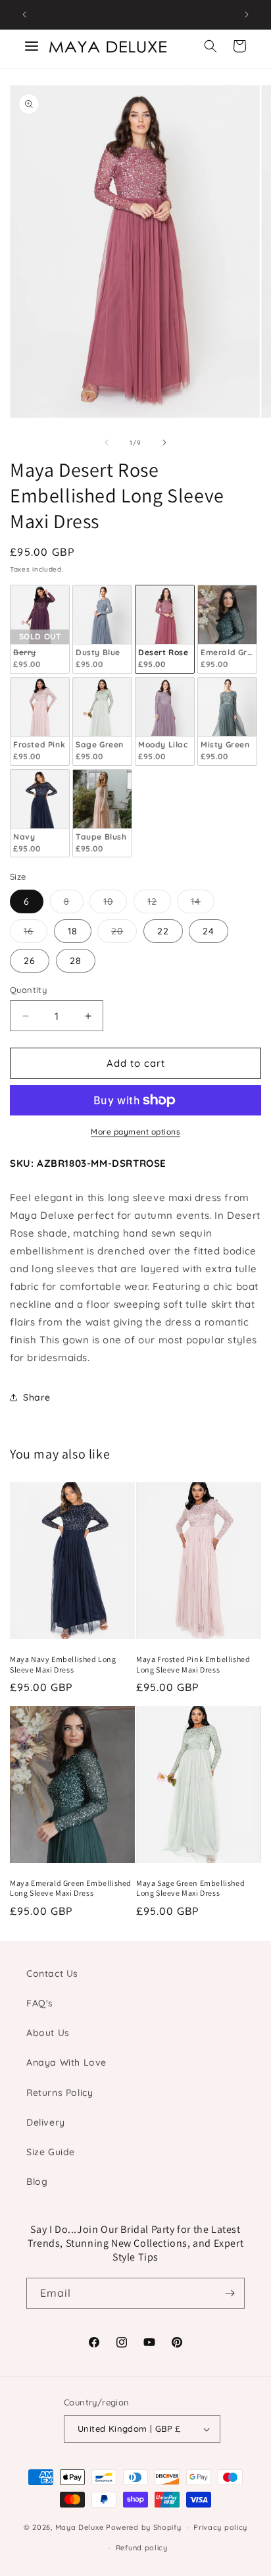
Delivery (46, 2122)
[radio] (40, 629)
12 (159, 904)
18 (73, 931)
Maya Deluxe (80, 2527)
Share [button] (37, 1397)
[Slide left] (107, 443)
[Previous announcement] (24, 14)
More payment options (135, 1132)
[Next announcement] (247, 14)
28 (76, 961)
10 (115, 904)
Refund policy (142, 2548)
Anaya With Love (66, 2062)
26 (30, 961)
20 (124, 934)
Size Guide (51, 2152)
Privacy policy (220, 2527)
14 (203, 904)
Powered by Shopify (144, 2527)
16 (36, 934)
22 (163, 931)
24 (209, 931)
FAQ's (40, 2003)
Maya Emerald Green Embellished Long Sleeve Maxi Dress (71, 1888)
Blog (37, 2182)
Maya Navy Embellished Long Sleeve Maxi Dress (63, 1664)
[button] (210, 46)
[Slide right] (164, 443)
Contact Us (52, 1973)
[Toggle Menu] (32, 46)
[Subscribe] (230, 2293)
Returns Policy (60, 2093)
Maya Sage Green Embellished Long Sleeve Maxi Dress (190, 1888)
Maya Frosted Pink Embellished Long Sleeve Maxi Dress (193, 1664)
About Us (48, 2033)
